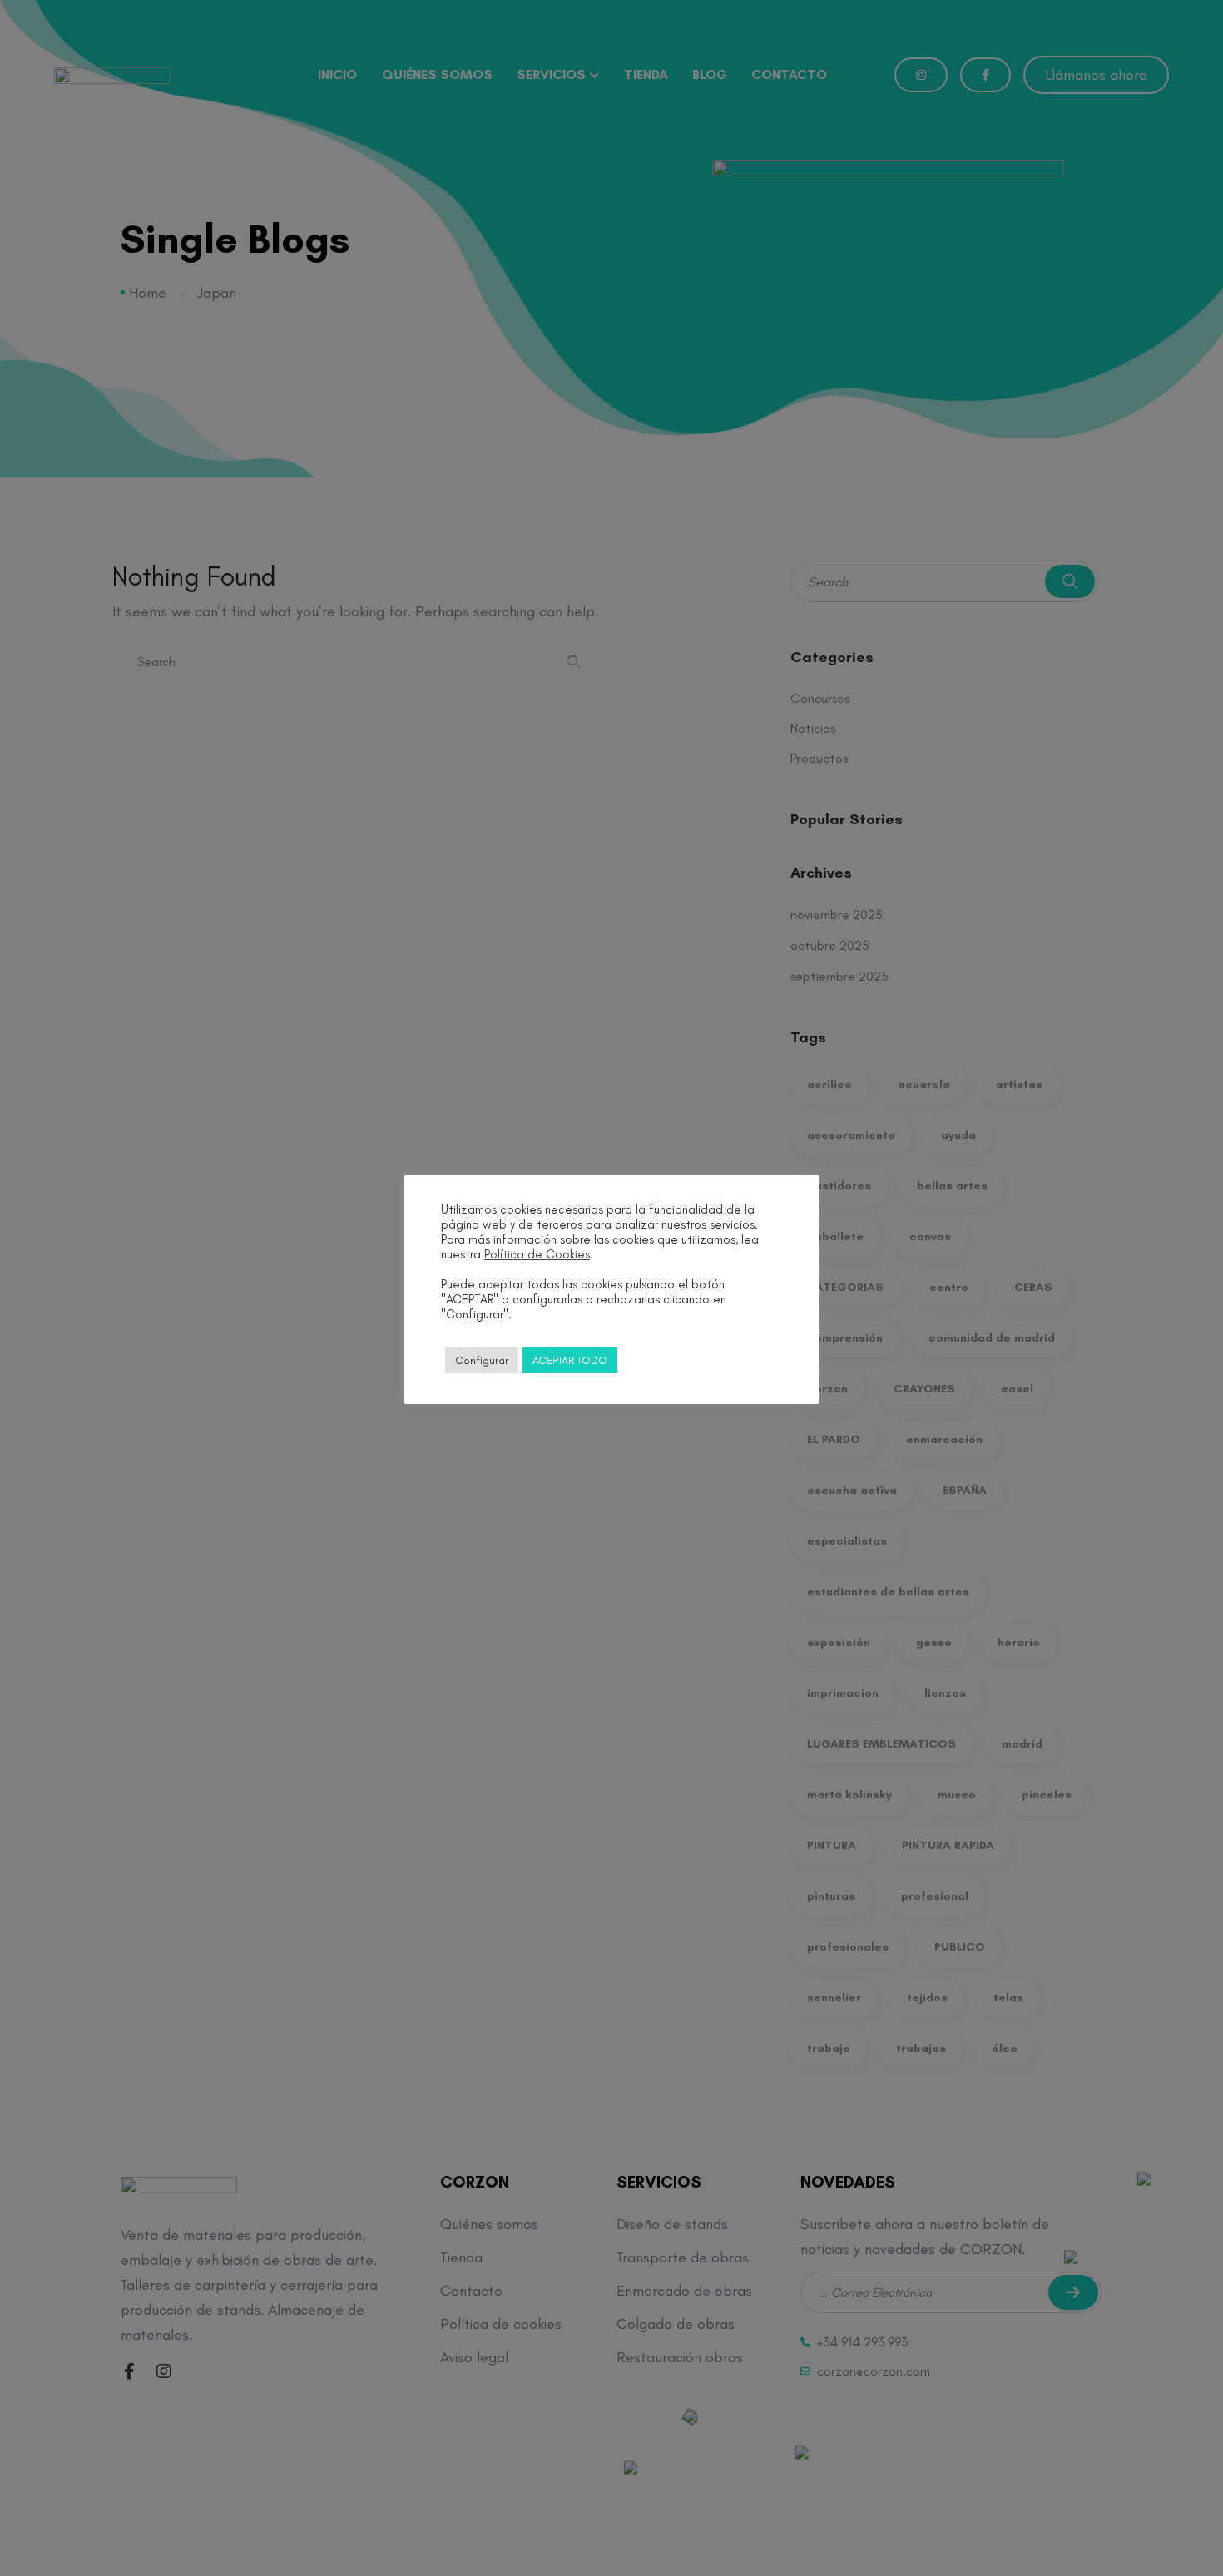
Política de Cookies (537, 1254)
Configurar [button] (482, 1360)
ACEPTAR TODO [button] (570, 1360)
